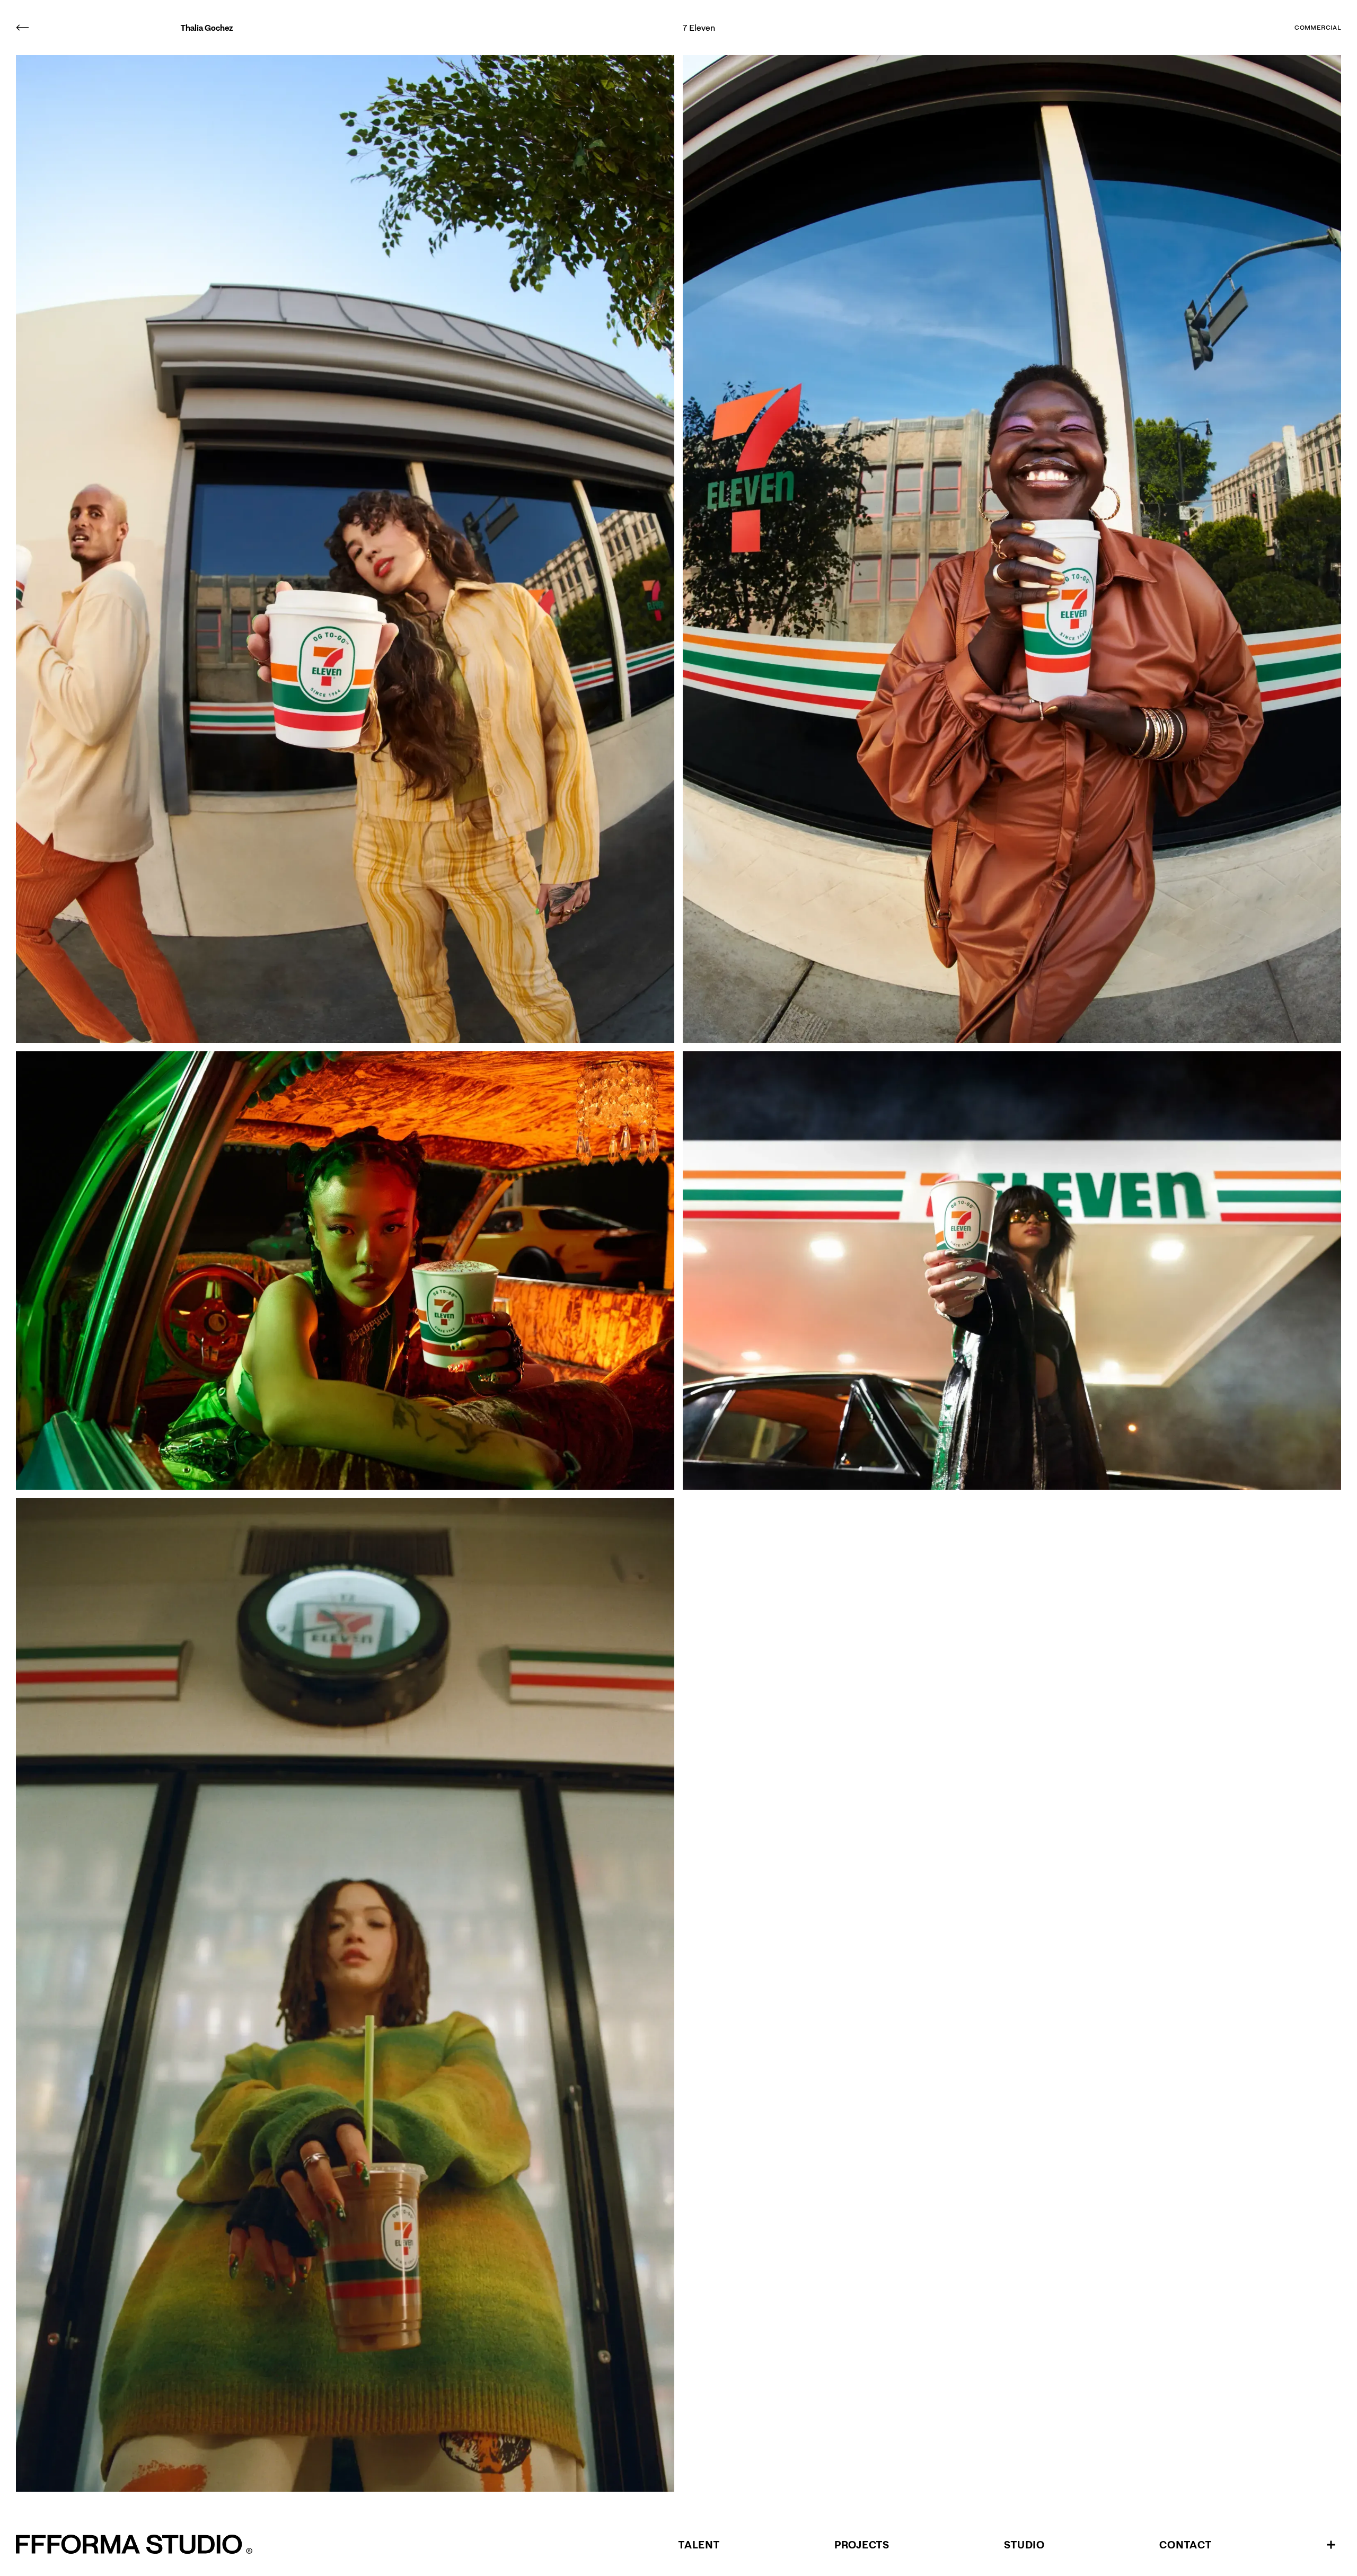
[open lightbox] (345, 549)
